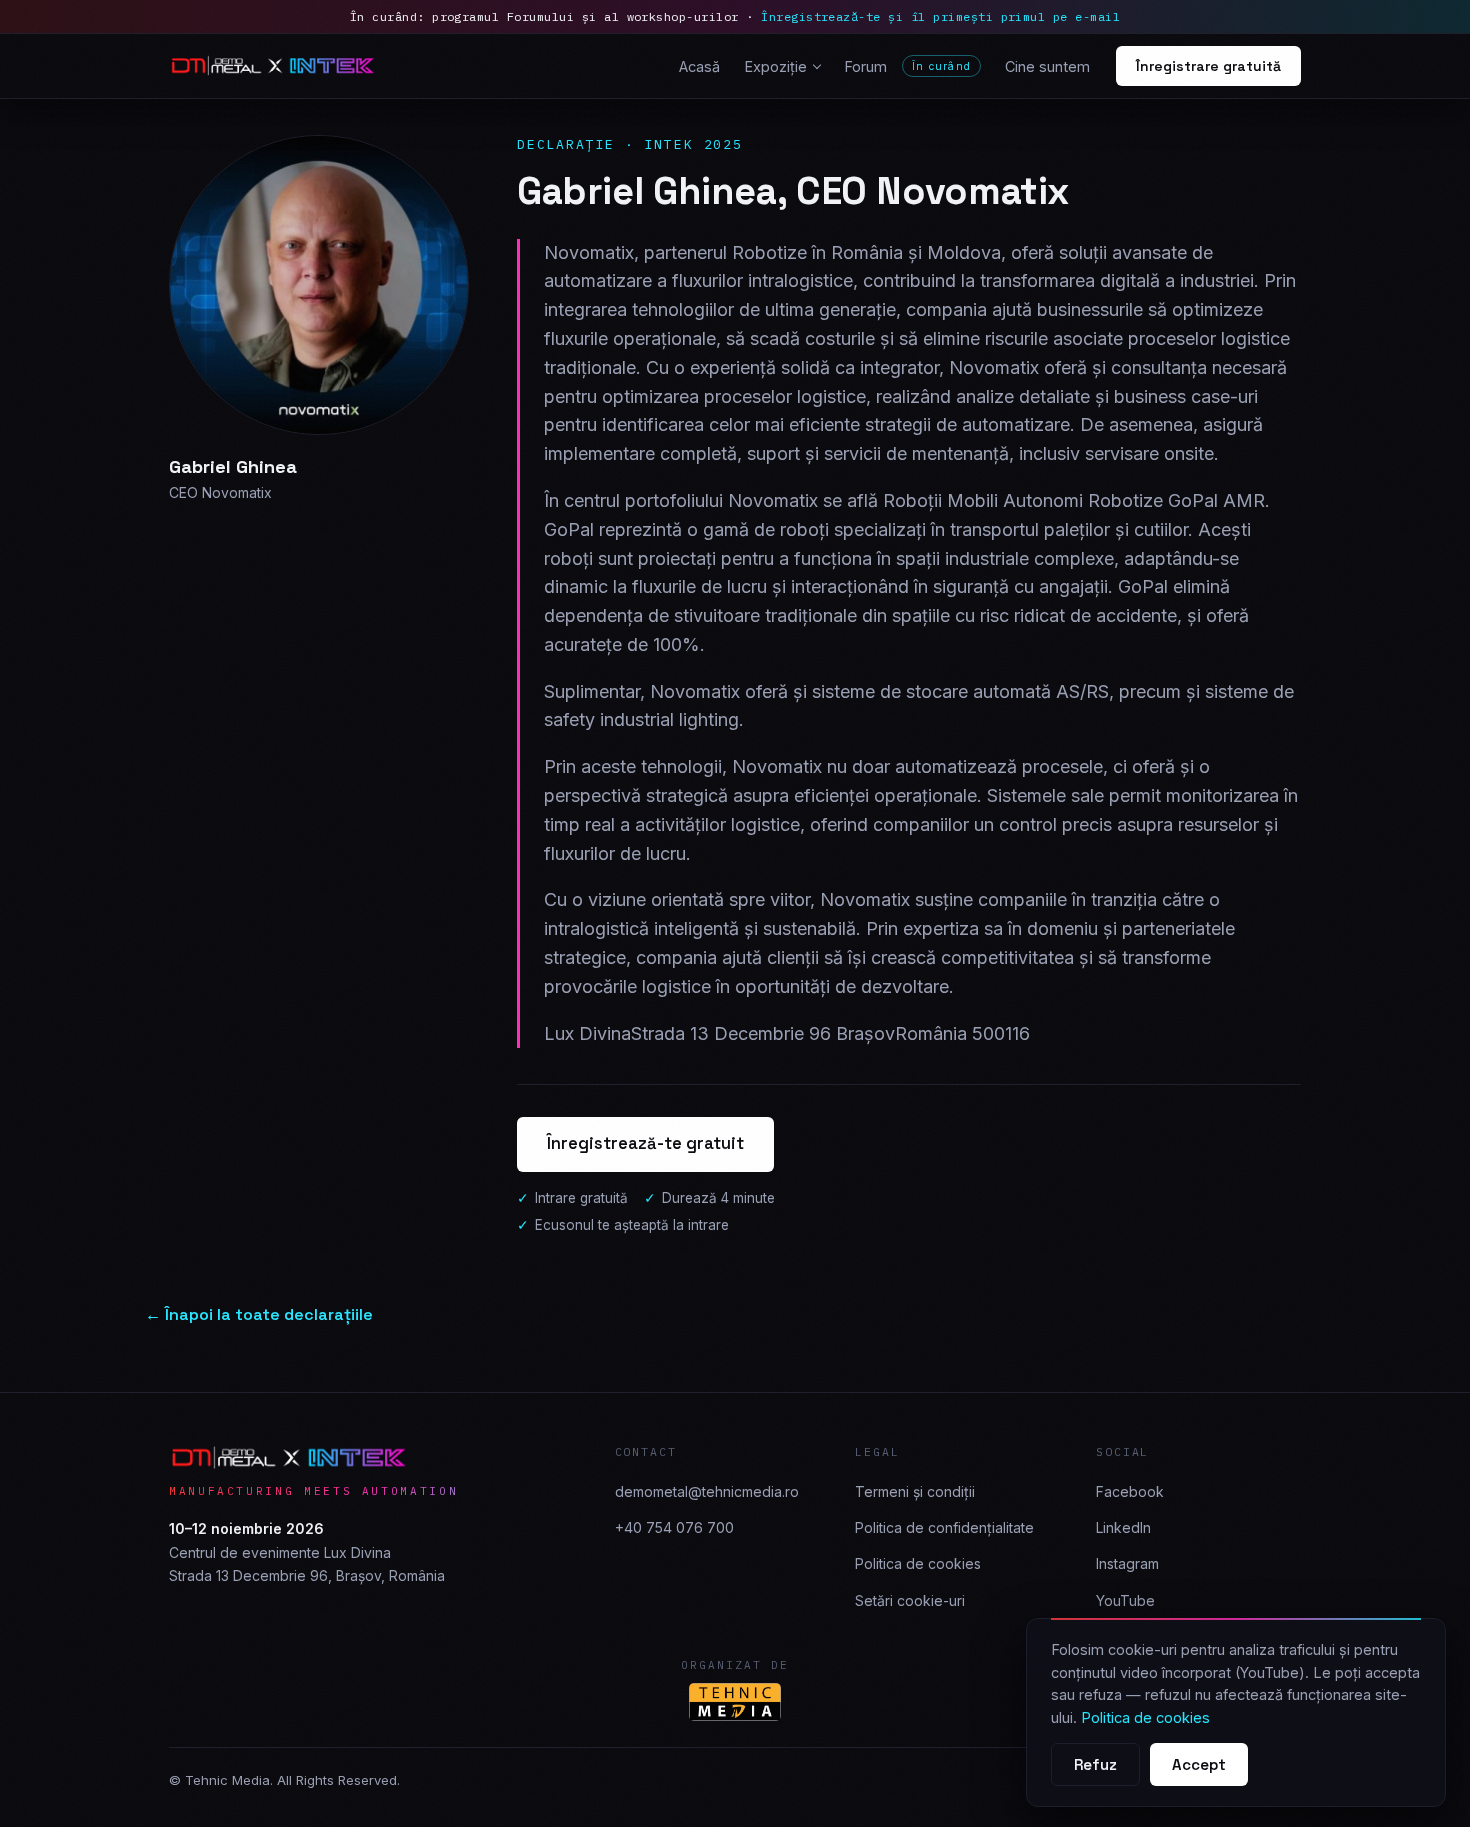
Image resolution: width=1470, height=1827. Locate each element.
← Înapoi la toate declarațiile (259, 1314)
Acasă (699, 66)
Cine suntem (1047, 66)
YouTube (1125, 1600)
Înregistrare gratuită (1208, 66)
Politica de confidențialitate (944, 1527)
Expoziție (775, 66)
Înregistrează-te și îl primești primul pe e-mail (940, 16)
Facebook (1130, 1491)
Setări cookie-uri (910, 1600)
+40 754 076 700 (674, 1527)
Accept (1199, 1764)
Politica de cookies (918, 1563)
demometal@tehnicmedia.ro (707, 1491)
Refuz (1095, 1764)
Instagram (1127, 1563)
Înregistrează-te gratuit (645, 1143)
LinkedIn (1123, 1527)
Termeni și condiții (915, 1491)
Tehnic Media (227, 1780)
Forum (907, 66)
